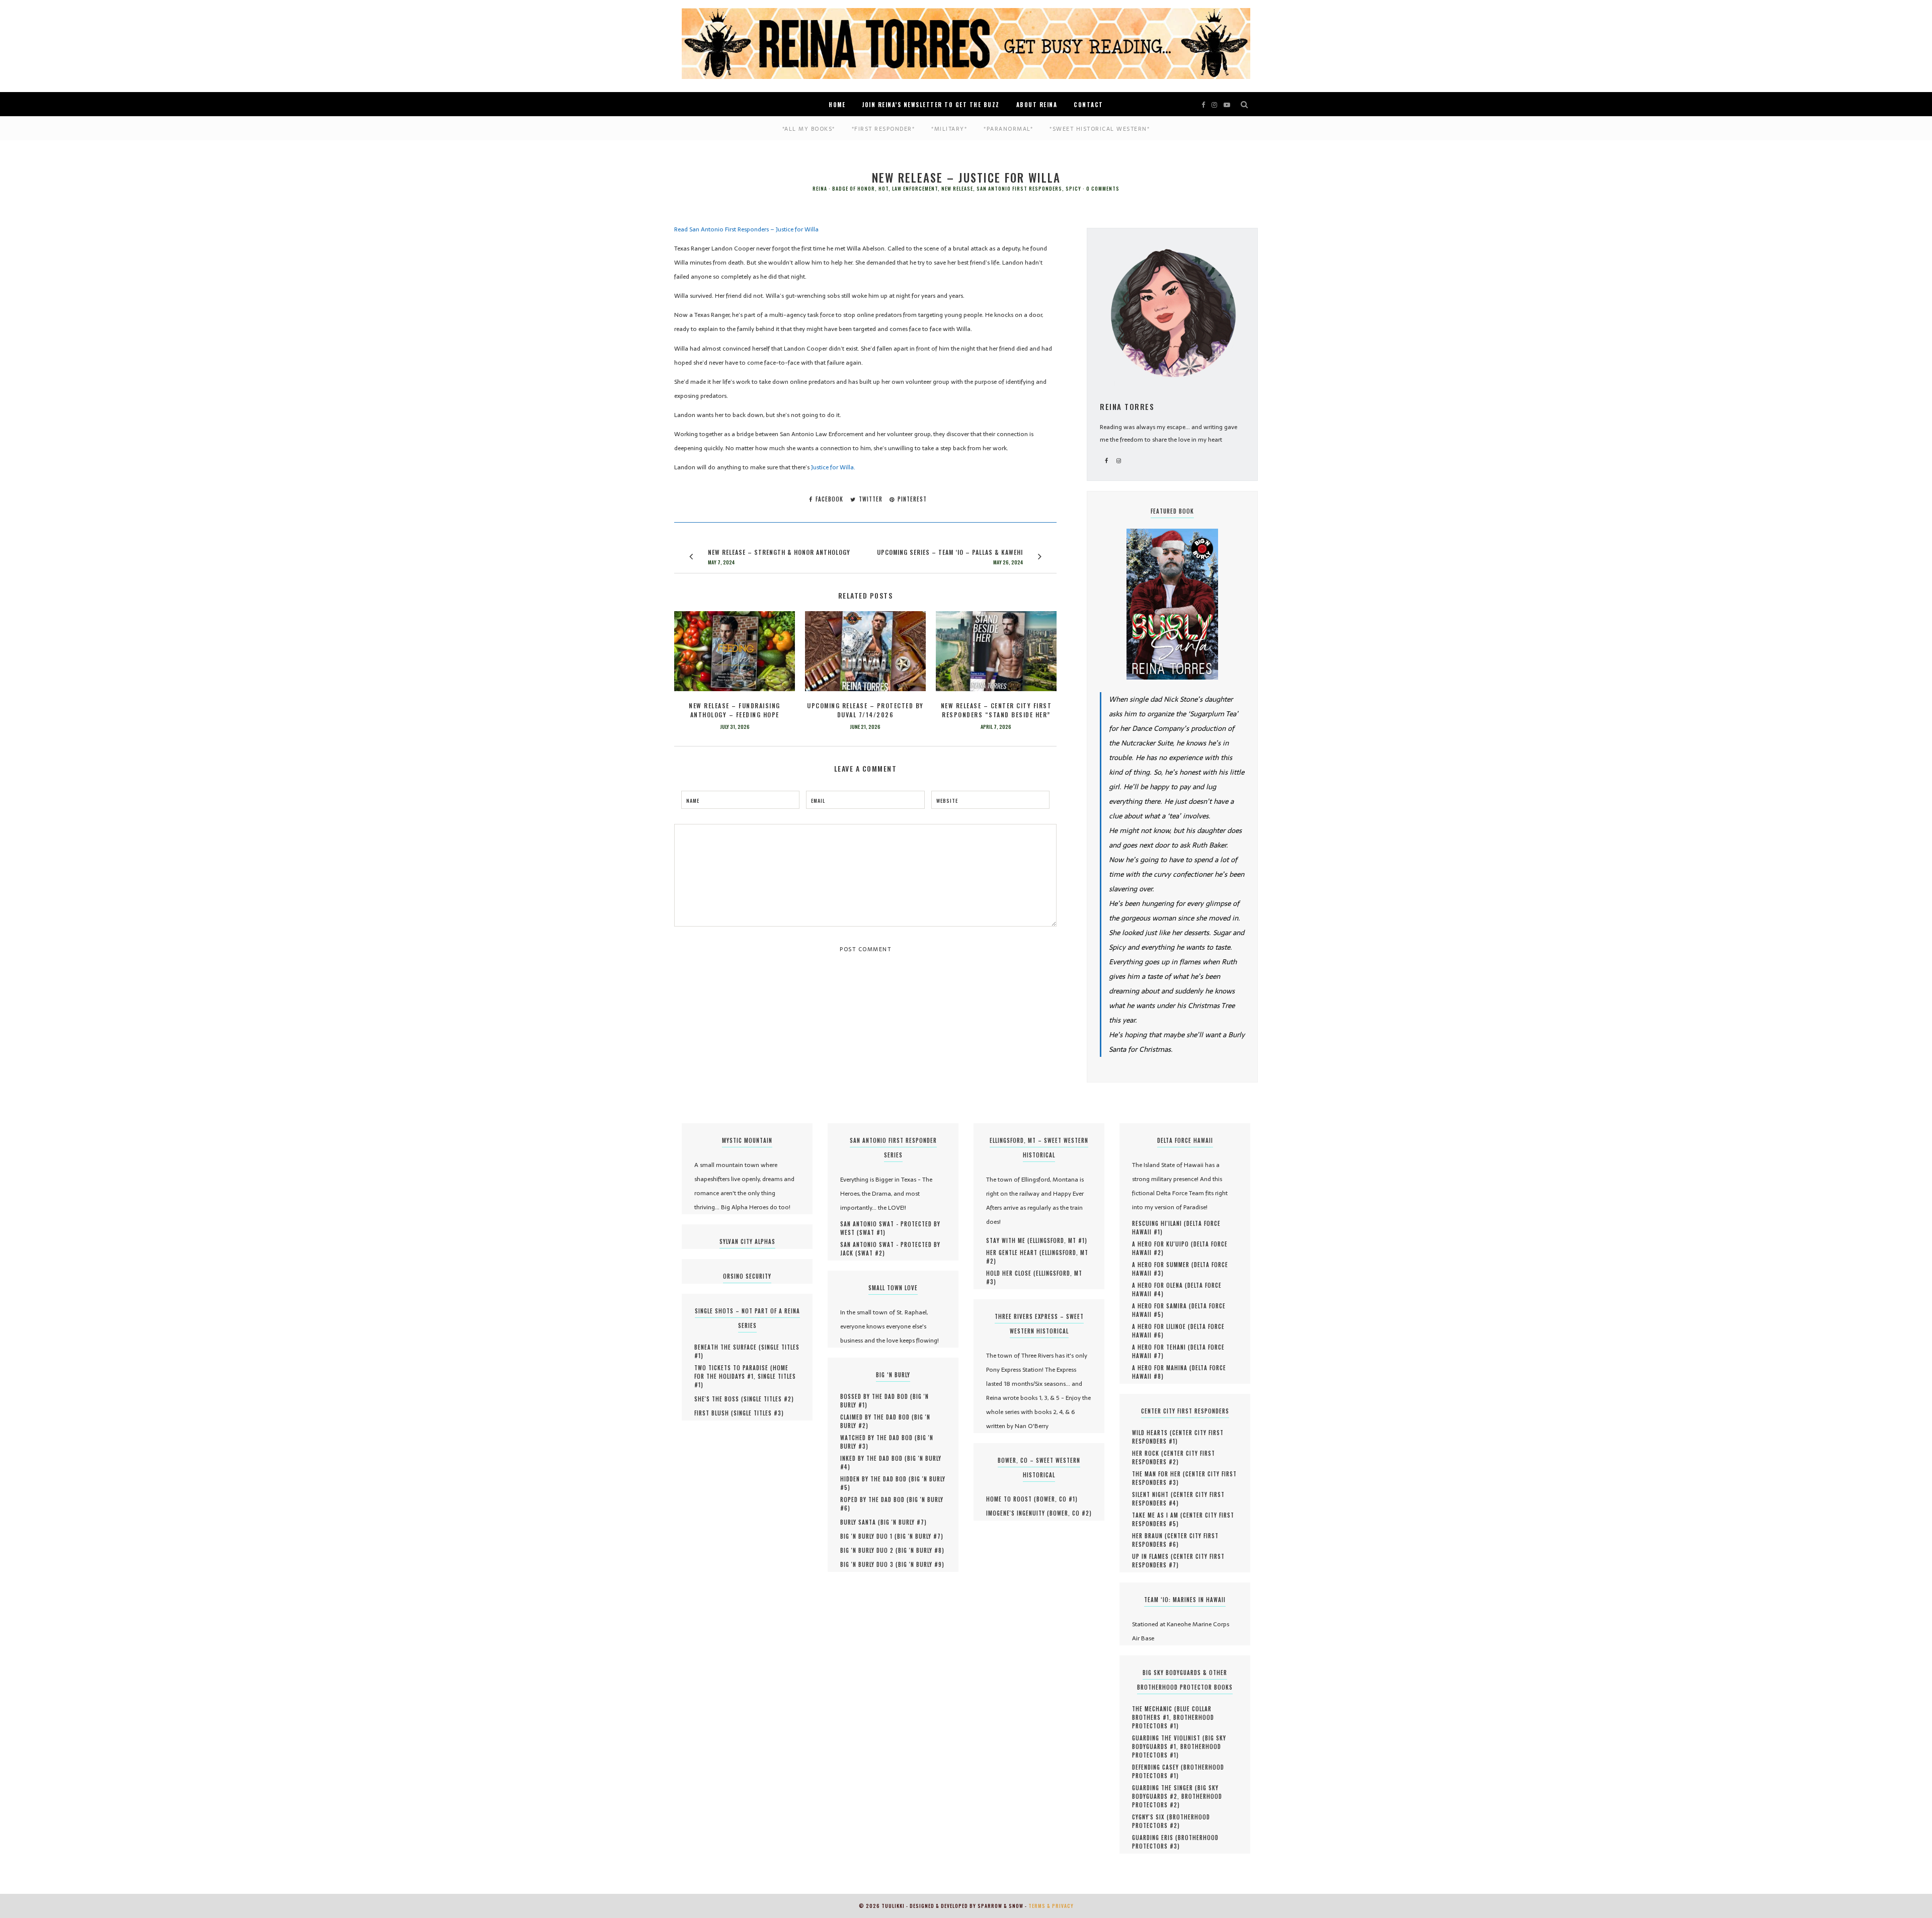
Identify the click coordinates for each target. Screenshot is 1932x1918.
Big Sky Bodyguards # (1175, 1792)
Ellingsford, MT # (1057, 1240)
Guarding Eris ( (1155, 1838)
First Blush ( (714, 1413)
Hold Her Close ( (1011, 1273)
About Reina (1037, 105)
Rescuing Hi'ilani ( (1159, 1223)
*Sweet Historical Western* (1100, 129)
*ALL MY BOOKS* (809, 129)
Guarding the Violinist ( (1169, 1738)
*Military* (949, 129)
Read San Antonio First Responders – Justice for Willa (747, 229)
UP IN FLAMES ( (1153, 1556)
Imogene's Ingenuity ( (1018, 1513)
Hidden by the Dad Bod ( (876, 1479)
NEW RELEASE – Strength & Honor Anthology (779, 552)
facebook (828, 499)
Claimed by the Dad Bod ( (877, 1417)
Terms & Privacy (1051, 1906)
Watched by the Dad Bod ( (879, 1438)
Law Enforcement (915, 189)
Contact (1089, 105)
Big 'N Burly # (902, 1522)
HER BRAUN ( (1150, 1536)
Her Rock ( (1148, 1453)
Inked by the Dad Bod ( (874, 1458)
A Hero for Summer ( (1163, 1265)
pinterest (911, 499)
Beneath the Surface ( (728, 1347)
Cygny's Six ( (1151, 1817)
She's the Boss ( (719, 1399)
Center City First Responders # (1178, 1437)
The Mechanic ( (1154, 1709)
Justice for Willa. (833, 467)
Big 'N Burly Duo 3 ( (869, 1564)
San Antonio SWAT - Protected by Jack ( (890, 1249)
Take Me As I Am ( (1157, 1515)
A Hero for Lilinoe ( (1161, 1326)
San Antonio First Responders (1019, 189)
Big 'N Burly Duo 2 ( (869, 1550)
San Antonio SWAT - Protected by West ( (890, 1228)
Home (837, 105)
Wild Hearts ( (1152, 1433)
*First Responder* (883, 129)
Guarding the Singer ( (1165, 1788)
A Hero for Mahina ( (1162, 1368)
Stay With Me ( (1008, 1240)
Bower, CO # (1056, 1499)
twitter (870, 499)
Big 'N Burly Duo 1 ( (869, 1536)
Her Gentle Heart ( (1014, 1253)
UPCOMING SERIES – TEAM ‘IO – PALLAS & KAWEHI (950, 552)
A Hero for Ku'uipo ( (1163, 1244)
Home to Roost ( (1011, 1499)
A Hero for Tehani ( (1161, 1347)
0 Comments (1103, 189)
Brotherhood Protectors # (1173, 1722)
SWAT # (871, 1232)
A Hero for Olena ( (1160, 1285)
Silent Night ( (1153, 1494)
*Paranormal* (1008, 129)
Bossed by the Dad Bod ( (876, 1396)
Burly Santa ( (860, 1522)
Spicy (1073, 189)
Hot (883, 189)
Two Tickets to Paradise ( (734, 1368)
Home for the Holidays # (741, 1372)
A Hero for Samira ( (1162, 1306)
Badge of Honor (854, 189)
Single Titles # (768, 1399)
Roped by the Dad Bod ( (875, 1499)
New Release (957, 189)
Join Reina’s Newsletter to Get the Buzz (931, 105)
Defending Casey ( (1158, 1767)
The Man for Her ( (1159, 1474)
